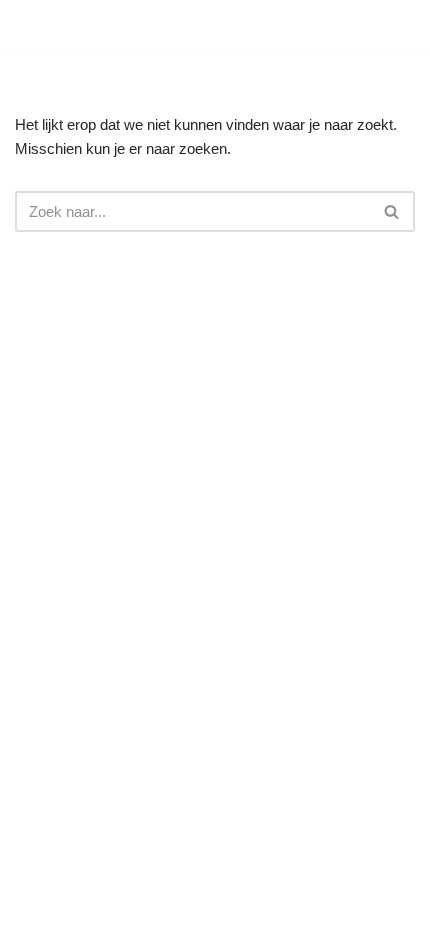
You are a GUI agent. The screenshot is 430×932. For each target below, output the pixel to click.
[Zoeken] (395, 27)
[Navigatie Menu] (351, 27)
